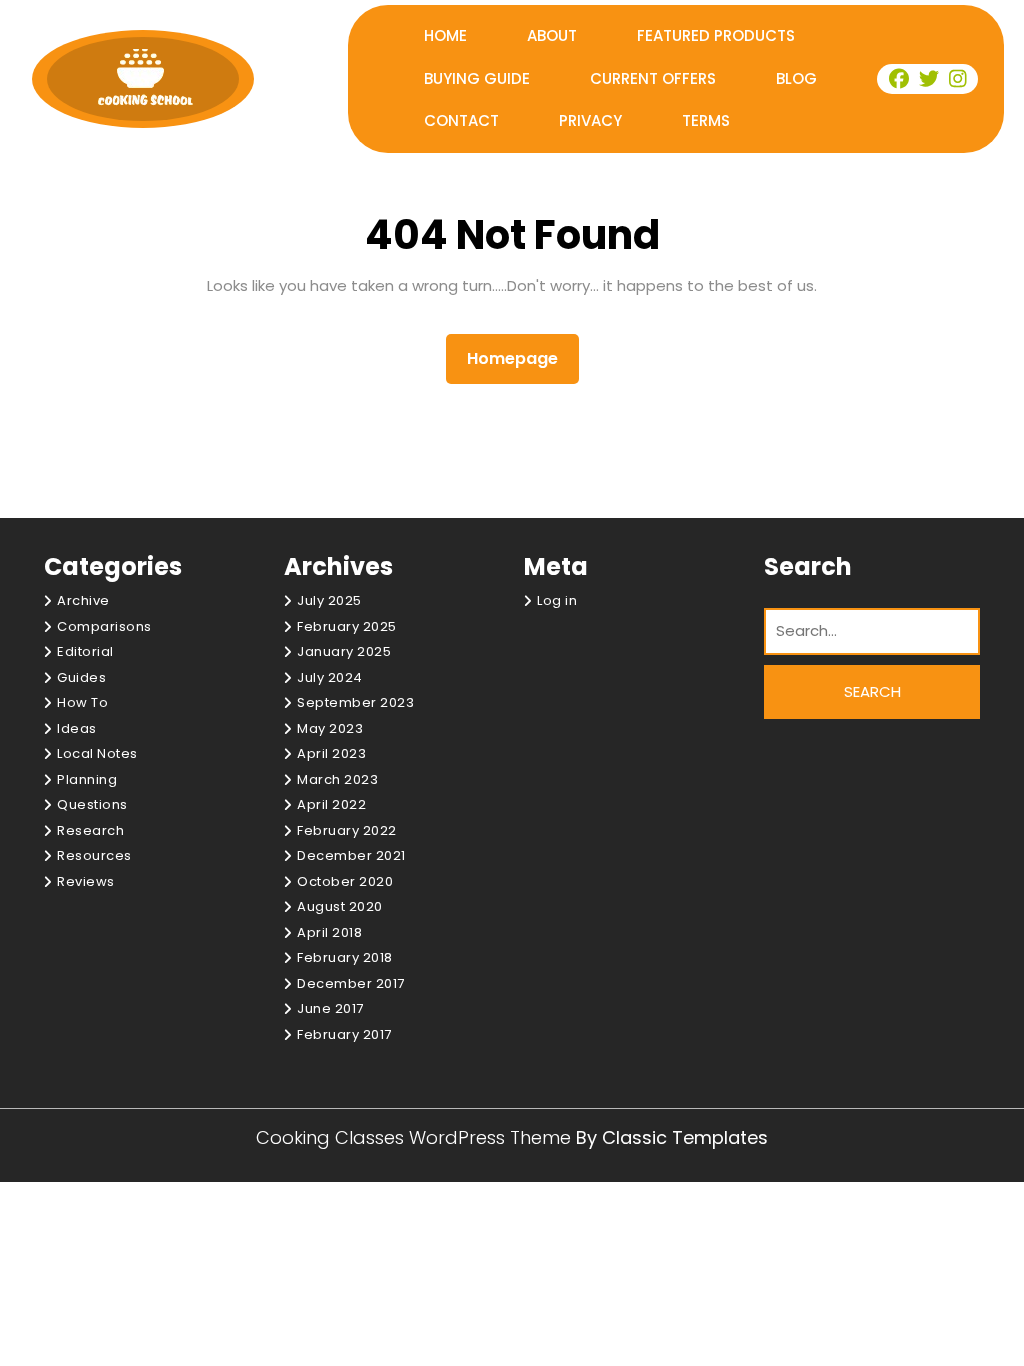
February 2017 (344, 1034)
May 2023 (330, 728)
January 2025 (344, 651)
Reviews (86, 881)
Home (445, 35)
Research (90, 830)
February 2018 (345, 957)
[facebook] (900, 79)
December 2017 (351, 983)
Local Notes (97, 753)
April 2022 (331, 804)
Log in (557, 600)
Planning (87, 779)
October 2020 (345, 881)
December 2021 (351, 855)
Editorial (85, 651)
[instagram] (957, 79)
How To (82, 702)
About (552, 35)
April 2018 (329, 932)
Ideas (77, 728)
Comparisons (104, 626)
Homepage (520, 358)
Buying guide (477, 78)
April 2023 (331, 753)
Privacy (590, 120)
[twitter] (930, 79)
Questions (92, 804)
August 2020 (340, 906)
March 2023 (337, 779)
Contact (461, 120)
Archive (83, 600)
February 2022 (347, 830)
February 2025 (347, 626)
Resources (94, 855)
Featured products (716, 35)
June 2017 (330, 1008)
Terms (706, 120)
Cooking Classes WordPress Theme (416, 1137)
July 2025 (329, 600)
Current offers (653, 78)
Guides (81, 677)
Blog (796, 78)
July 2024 (330, 677)
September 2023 (355, 702)
